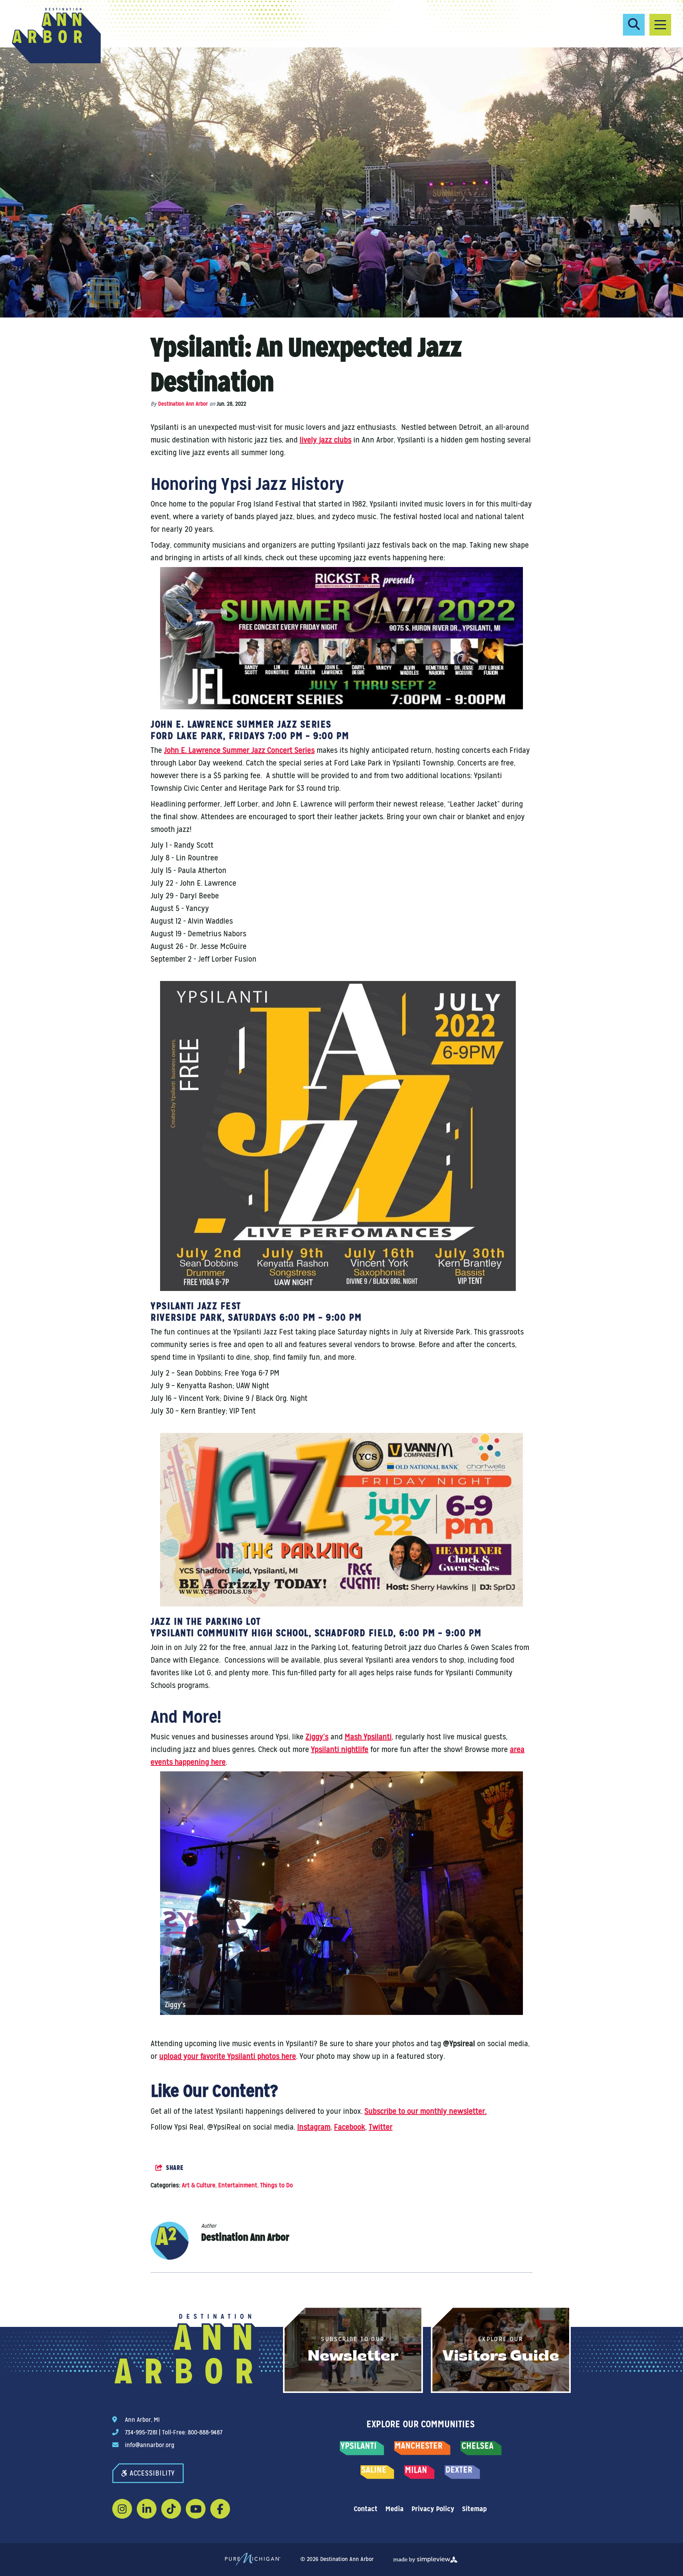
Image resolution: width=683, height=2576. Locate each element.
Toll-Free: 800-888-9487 (192, 2432)
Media (394, 2509)
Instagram (314, 2127)
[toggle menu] (660, 25)
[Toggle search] (634, 25)
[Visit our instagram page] (122, 2509)
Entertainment (238, 2185)
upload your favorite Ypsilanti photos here (228, 2056)
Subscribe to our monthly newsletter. (425, 2111)
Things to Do (276, 2185)
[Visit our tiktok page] (171, 2509)
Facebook (350, 2127)
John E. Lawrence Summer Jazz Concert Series (239, 750)
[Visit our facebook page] (220, 2509)
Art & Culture (199, 2185)
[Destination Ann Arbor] (56, 36)
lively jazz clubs (325, 440)
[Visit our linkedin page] (147, 2509)
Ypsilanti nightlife (340, 1749)
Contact (366, 2509)
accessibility (152, 2473)
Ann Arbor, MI (142, 2420)
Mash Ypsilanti (368, 1737)
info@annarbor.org (150, 2445)
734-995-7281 (141, 2432)
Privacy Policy (433, 2509)
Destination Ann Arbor (183, 404)
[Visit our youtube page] (196, 2509)
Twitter (381, 2127)
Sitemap (475, 2509)
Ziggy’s (317, 1737)
